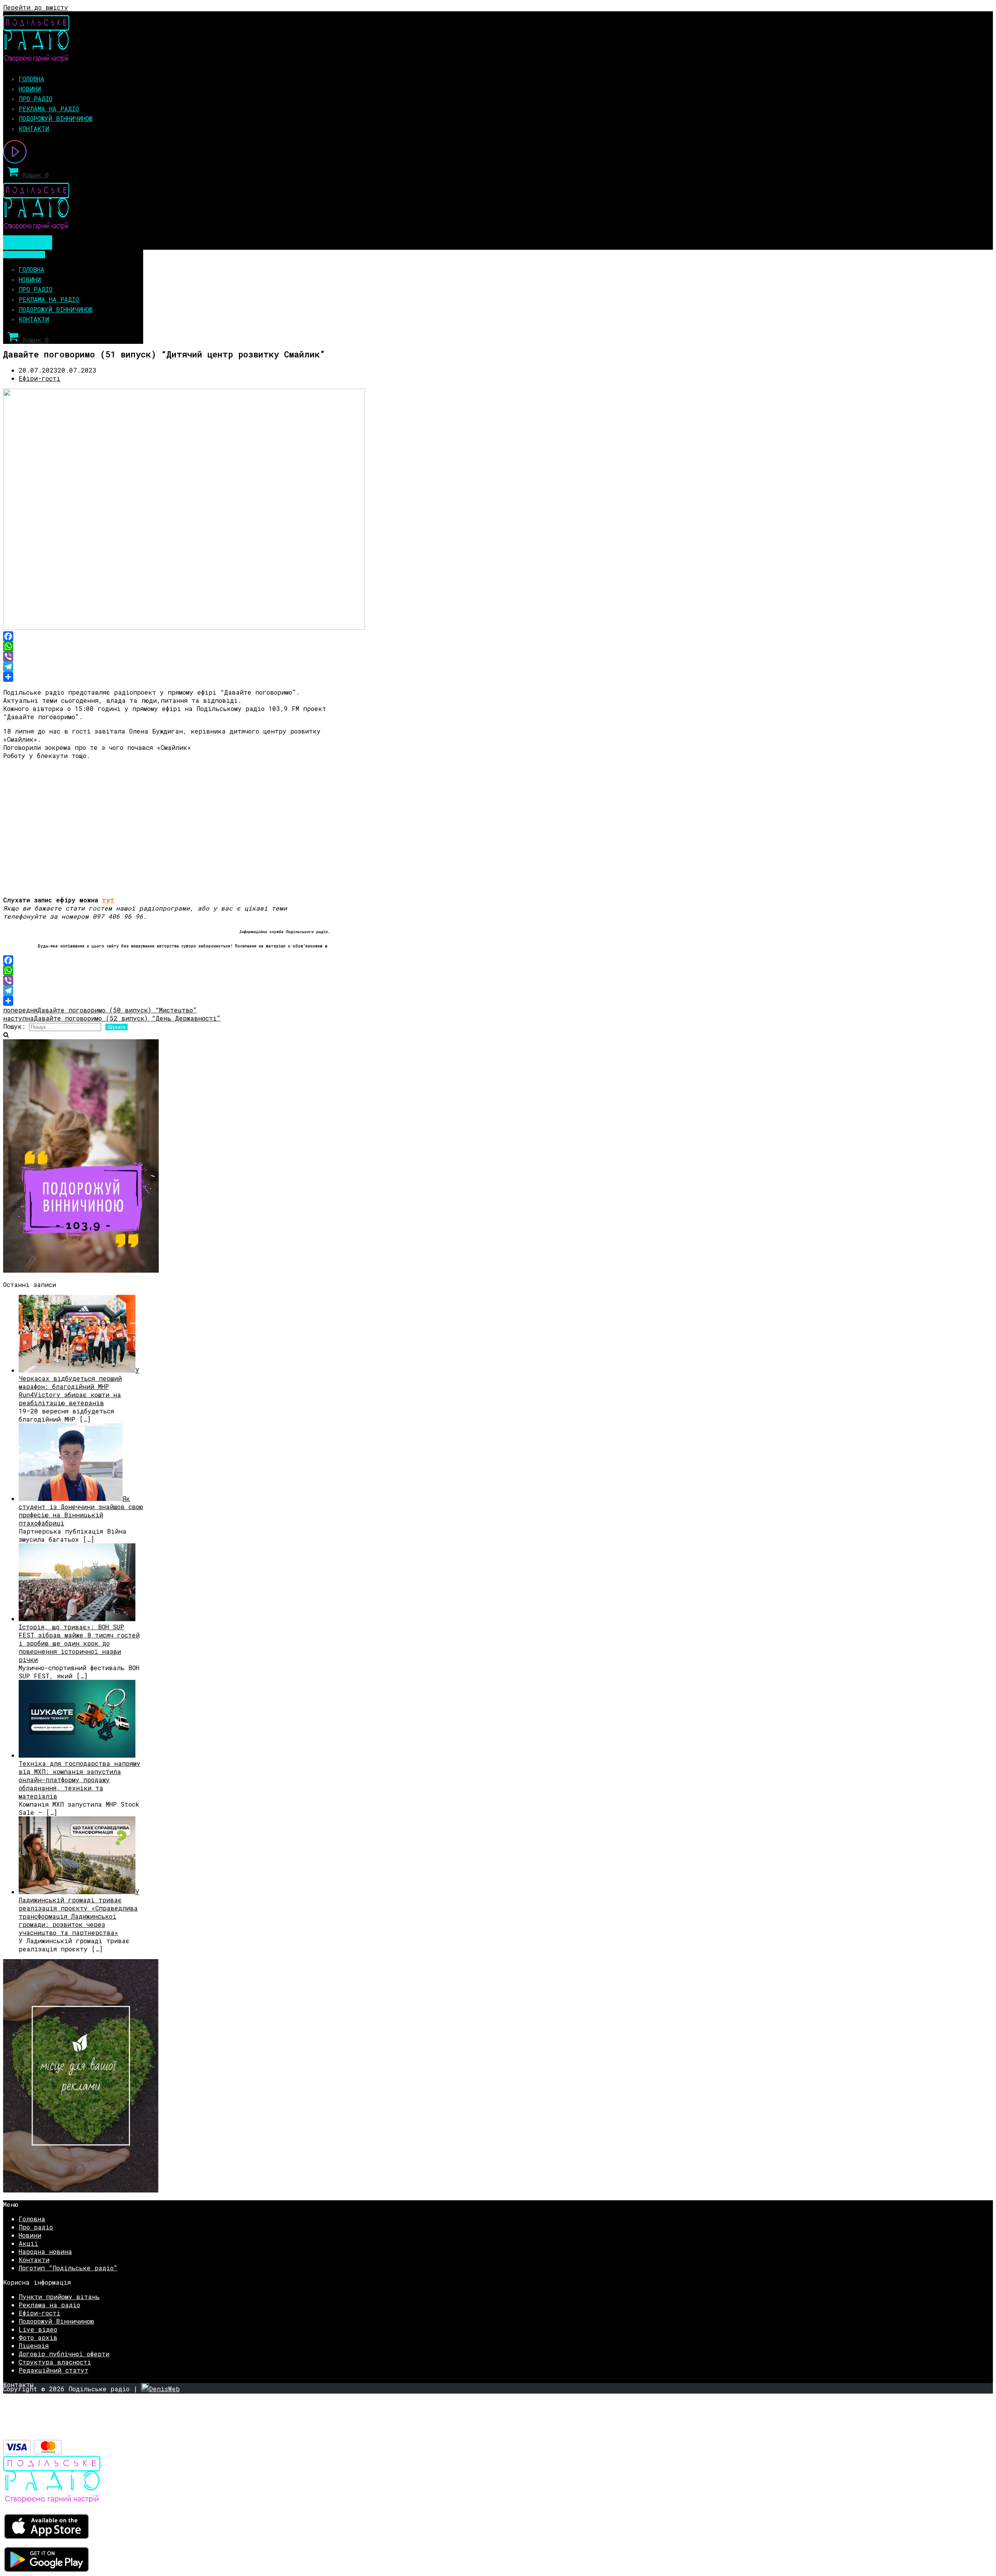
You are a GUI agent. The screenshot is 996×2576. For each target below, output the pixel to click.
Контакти (34, 129)
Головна (32, 79)
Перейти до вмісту (36, 7)
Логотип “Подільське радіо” (68, 2268)
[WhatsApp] (167, 646)
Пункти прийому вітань (59, 2297)
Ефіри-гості (39, 378)
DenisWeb (164, 2389)
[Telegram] (167, 667)
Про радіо (36, 99)
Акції (28, 2243)
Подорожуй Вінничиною (56, 118)
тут (108, 900)
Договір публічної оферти (64, 2354)
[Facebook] (167, 636)
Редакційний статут (53, 2370)
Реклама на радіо (49, 109)
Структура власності (55, 2362)
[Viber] (167, 657)
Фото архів (38, 2337)
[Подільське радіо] (36, 60)
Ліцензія (34, 2346)
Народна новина (45, 2251)
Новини (30, 89)
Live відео (38, 2329)
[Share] (167, 677)
